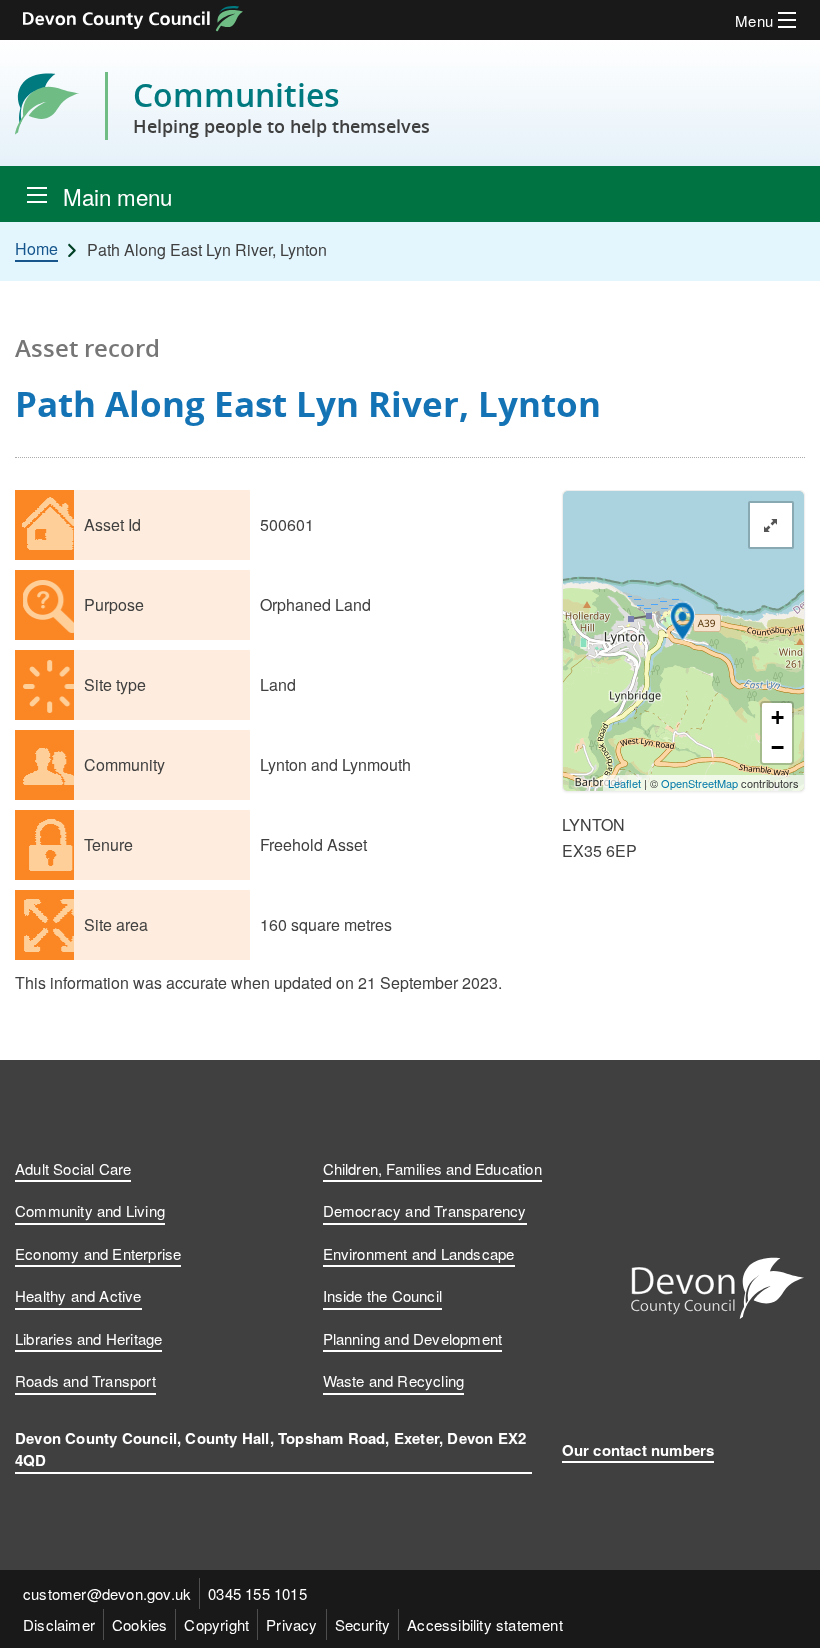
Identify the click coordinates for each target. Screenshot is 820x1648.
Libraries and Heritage (88, 1338)
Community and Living (90, 1210)
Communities (281, 106)
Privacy (291, 1624)
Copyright (216, 1624)
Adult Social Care (73, 1168)
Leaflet (624, 783)
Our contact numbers (638, 1450)
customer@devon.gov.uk (107, 1593)
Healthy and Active (78, 1295)
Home (36, 249)
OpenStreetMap (699, 783)
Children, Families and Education (432, 1168)
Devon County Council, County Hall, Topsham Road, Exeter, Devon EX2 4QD (270, 1449)
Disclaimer (59, 1624)
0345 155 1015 (257, 1593)
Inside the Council (383, 1295)
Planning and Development (413, 1338)
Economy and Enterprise (98, 1253)
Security (363, 1624)
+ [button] (777, 717)
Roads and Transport (85, 1380)
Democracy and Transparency (425, 1210)
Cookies (139, 1624)
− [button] (777, 747)
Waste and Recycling (394, 1380)
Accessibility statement (485, 1624)
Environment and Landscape (419, 1253)
